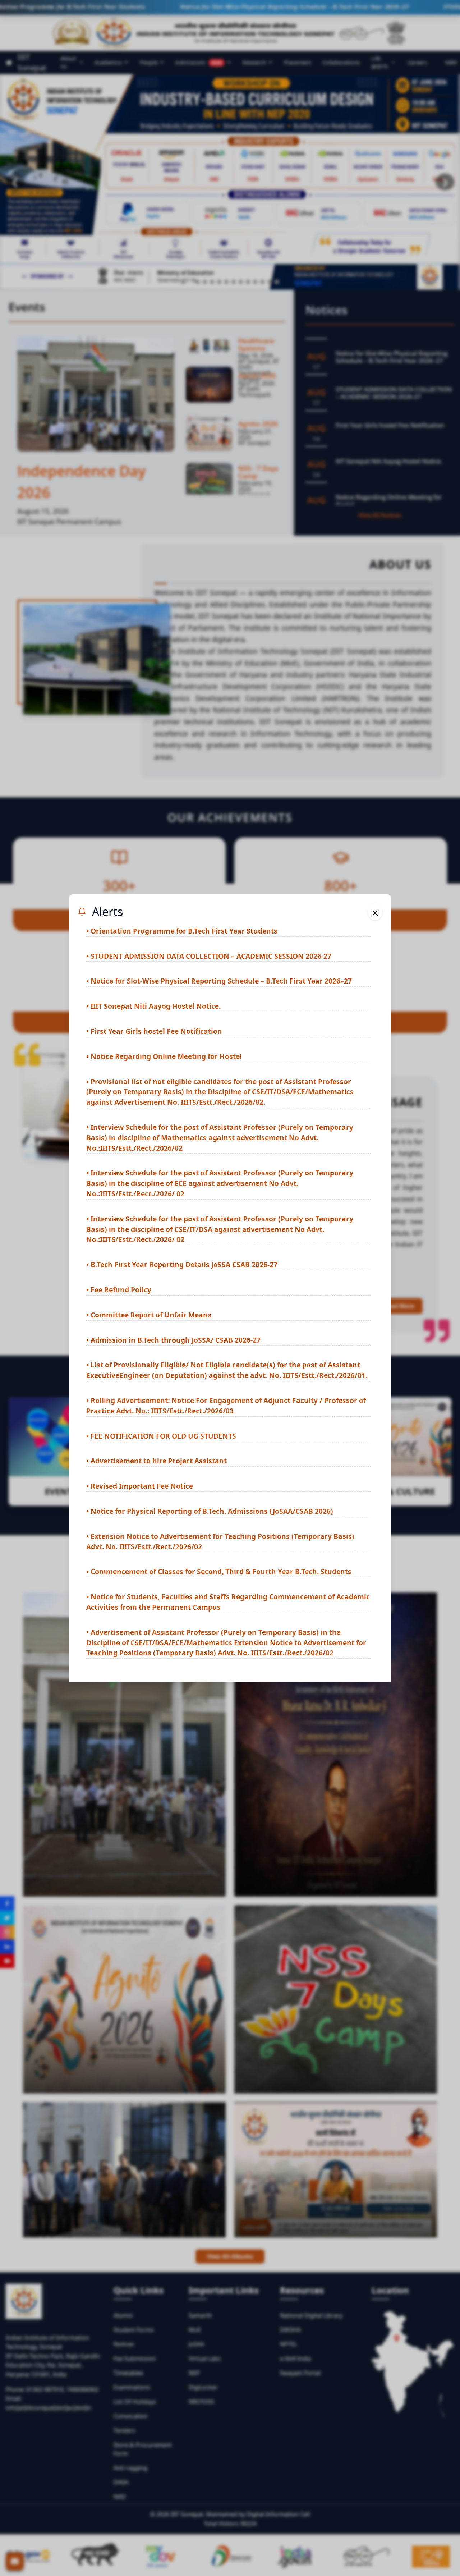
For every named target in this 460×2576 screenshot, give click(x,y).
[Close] (375, 912)
